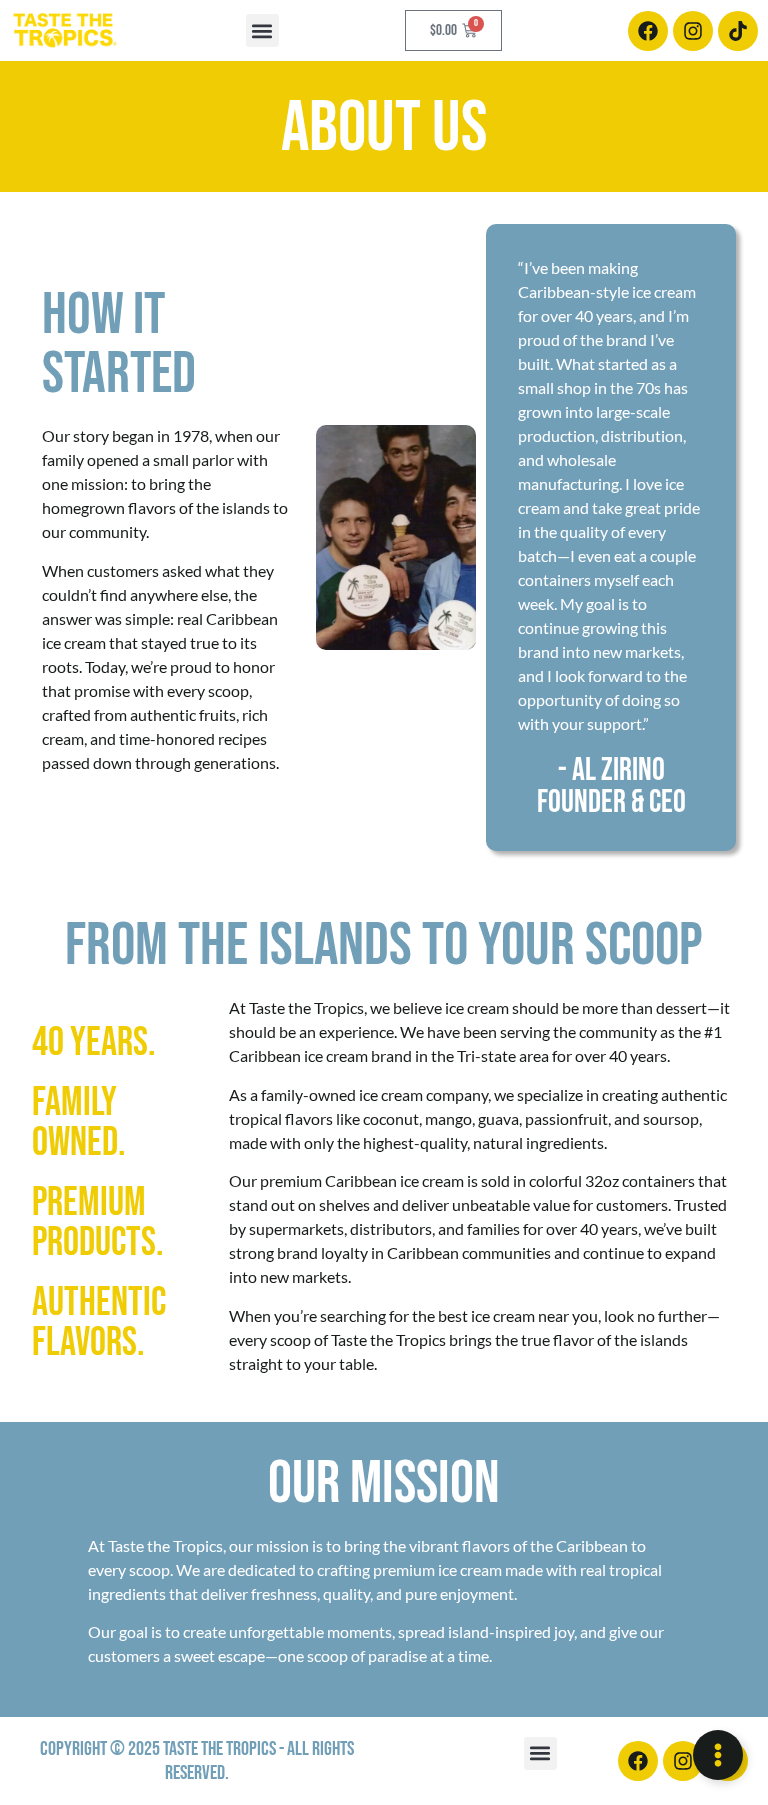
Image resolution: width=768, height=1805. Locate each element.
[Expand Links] (718, 1755)
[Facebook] (648, 31)
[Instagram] (693, 31)
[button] (262, 30)
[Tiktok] (738, 31)
